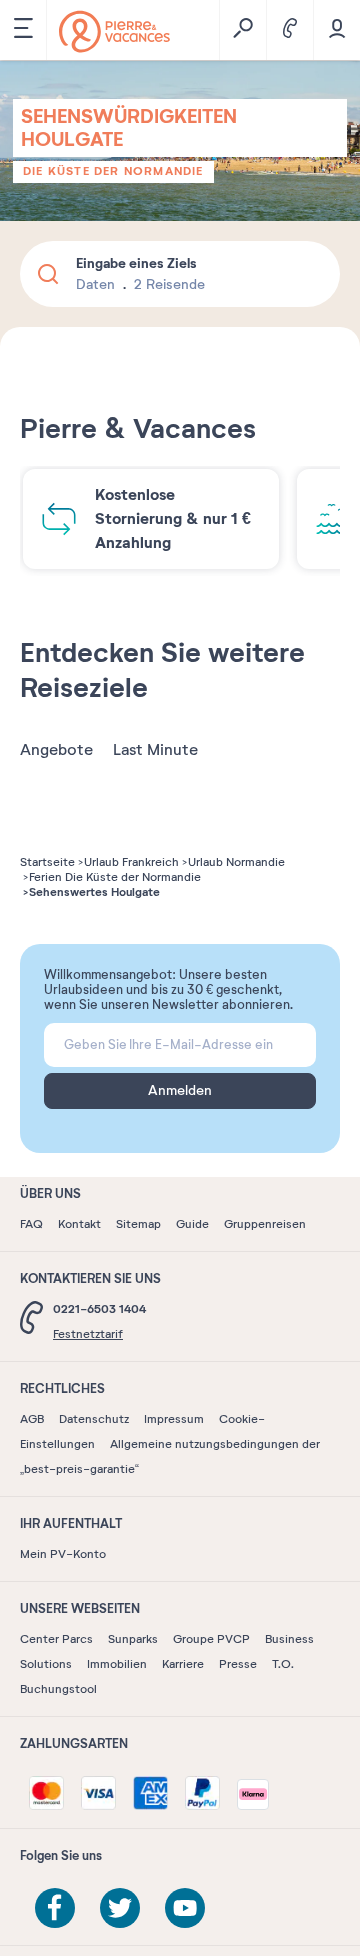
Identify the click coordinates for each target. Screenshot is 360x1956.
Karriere (183, 1664)
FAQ (31, 1224)
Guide (192, 1224)
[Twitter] (120, 1908)
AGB (32, 1419)
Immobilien (117, 1664)
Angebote (56, 750)
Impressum (174, 1419)
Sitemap (138, 1224)
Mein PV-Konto (63, 1554)
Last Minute (155, 750)
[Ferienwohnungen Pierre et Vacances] (114, 31)
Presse (238, 1664)
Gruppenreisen (265, 1224)
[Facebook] (55, 1908)
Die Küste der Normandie (113, 171)
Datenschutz (94, 1419)
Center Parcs (56, 1639)
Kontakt (79, 1224)
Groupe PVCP (211, 1639)
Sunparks (133, 1639)
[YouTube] (185, 1908)
